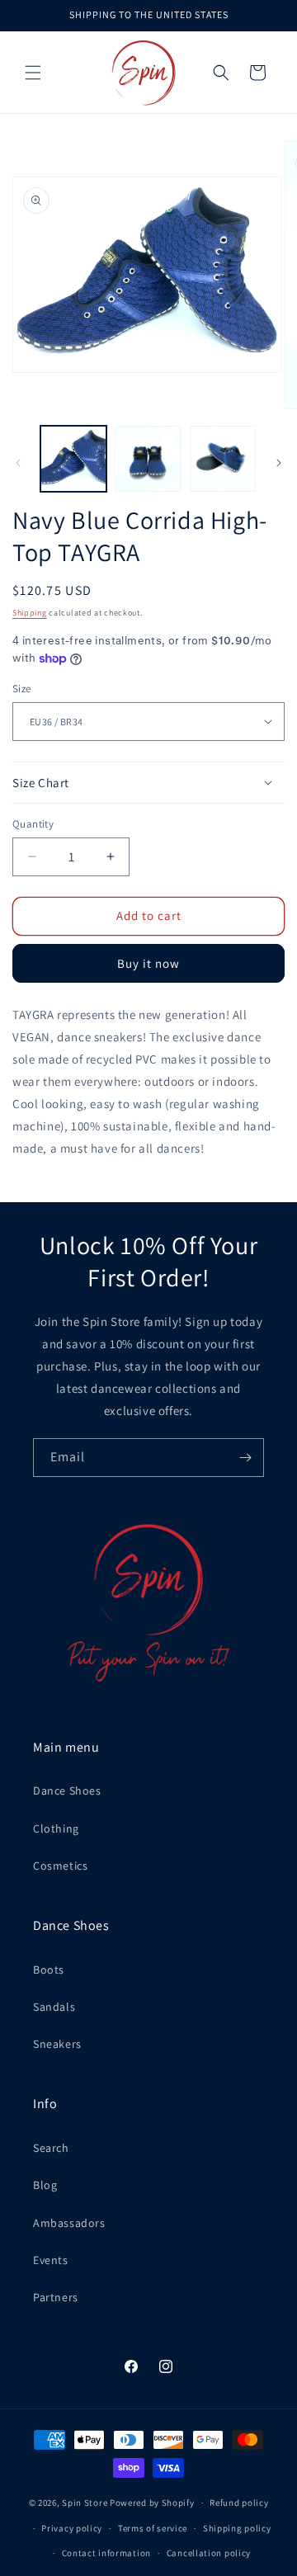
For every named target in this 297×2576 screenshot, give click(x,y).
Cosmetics (60, 1866)
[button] (33, 73)
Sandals (54, 2007)
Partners (56, 2297)
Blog (45, 2185)
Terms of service (153, 2528)
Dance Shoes (67, 1790)
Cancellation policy (209, 2553)
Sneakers (57, 2044)
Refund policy (239, 2503)
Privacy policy (72, 2528)
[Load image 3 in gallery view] (223, 459)
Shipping (30, 613)
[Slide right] (279, 463)
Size (22, 689)
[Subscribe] (245, 1458)
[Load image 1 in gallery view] (73, 459)
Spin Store (85, 2503)
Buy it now (148, 963)
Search (51, 2148)
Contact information (106, 2553)
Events (51, 2260)
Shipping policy (237, 2528)
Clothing (56, 1828)
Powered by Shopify (152, 2503)
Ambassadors (69, 2223)
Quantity (33, 824)
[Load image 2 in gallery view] (148, 459)
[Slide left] (18, 463)
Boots (49, 1970)
